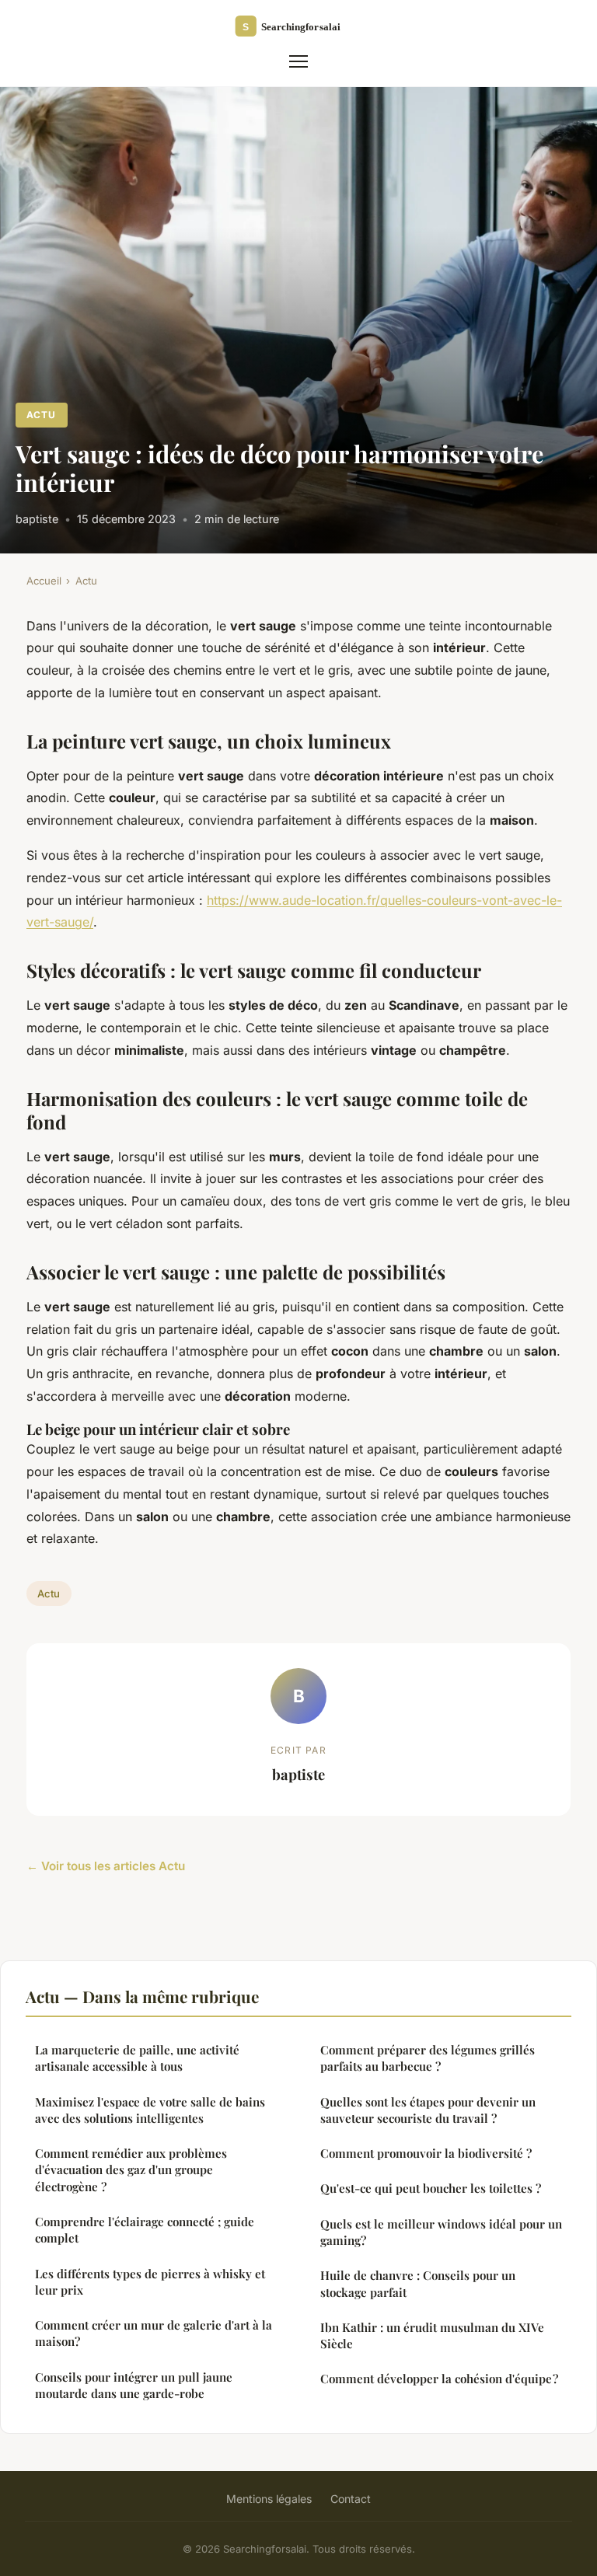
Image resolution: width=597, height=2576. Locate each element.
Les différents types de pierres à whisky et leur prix (150, 2282)
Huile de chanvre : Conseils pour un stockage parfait (418, 2283)
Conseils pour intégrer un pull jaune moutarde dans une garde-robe (134, 2385)
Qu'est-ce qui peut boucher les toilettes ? (431, 2188)
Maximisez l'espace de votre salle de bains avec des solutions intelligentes (150, 2110)
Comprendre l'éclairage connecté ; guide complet (145, 2230)
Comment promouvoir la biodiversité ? (426, 2153)
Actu (41, 415)
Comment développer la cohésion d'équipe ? (439, 2379)
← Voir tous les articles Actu (106, 1866)
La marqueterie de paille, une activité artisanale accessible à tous (137, 2058)
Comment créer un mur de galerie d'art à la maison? (154, 2333)
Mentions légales (269, 2499)
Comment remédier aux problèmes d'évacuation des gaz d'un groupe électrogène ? (131, 2170)
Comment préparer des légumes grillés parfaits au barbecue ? (428, 2058)
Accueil (44, 581)
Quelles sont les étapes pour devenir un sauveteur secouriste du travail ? (428, 2110)
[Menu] (298, 61)
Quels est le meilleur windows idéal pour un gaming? (441, 2232)
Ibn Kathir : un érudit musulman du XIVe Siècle (432, 2335)
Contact (351, 2499)
